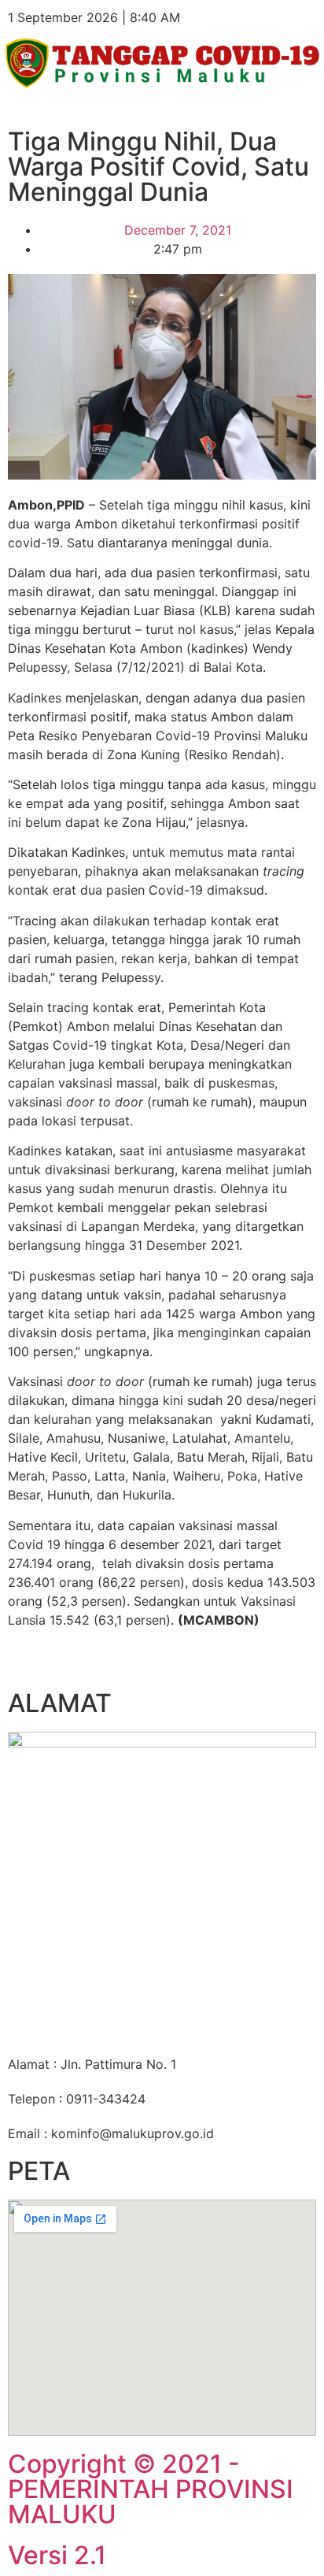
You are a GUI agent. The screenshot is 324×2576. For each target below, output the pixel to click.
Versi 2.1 (57, 2555)
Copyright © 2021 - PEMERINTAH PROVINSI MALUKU (151, 2489)
